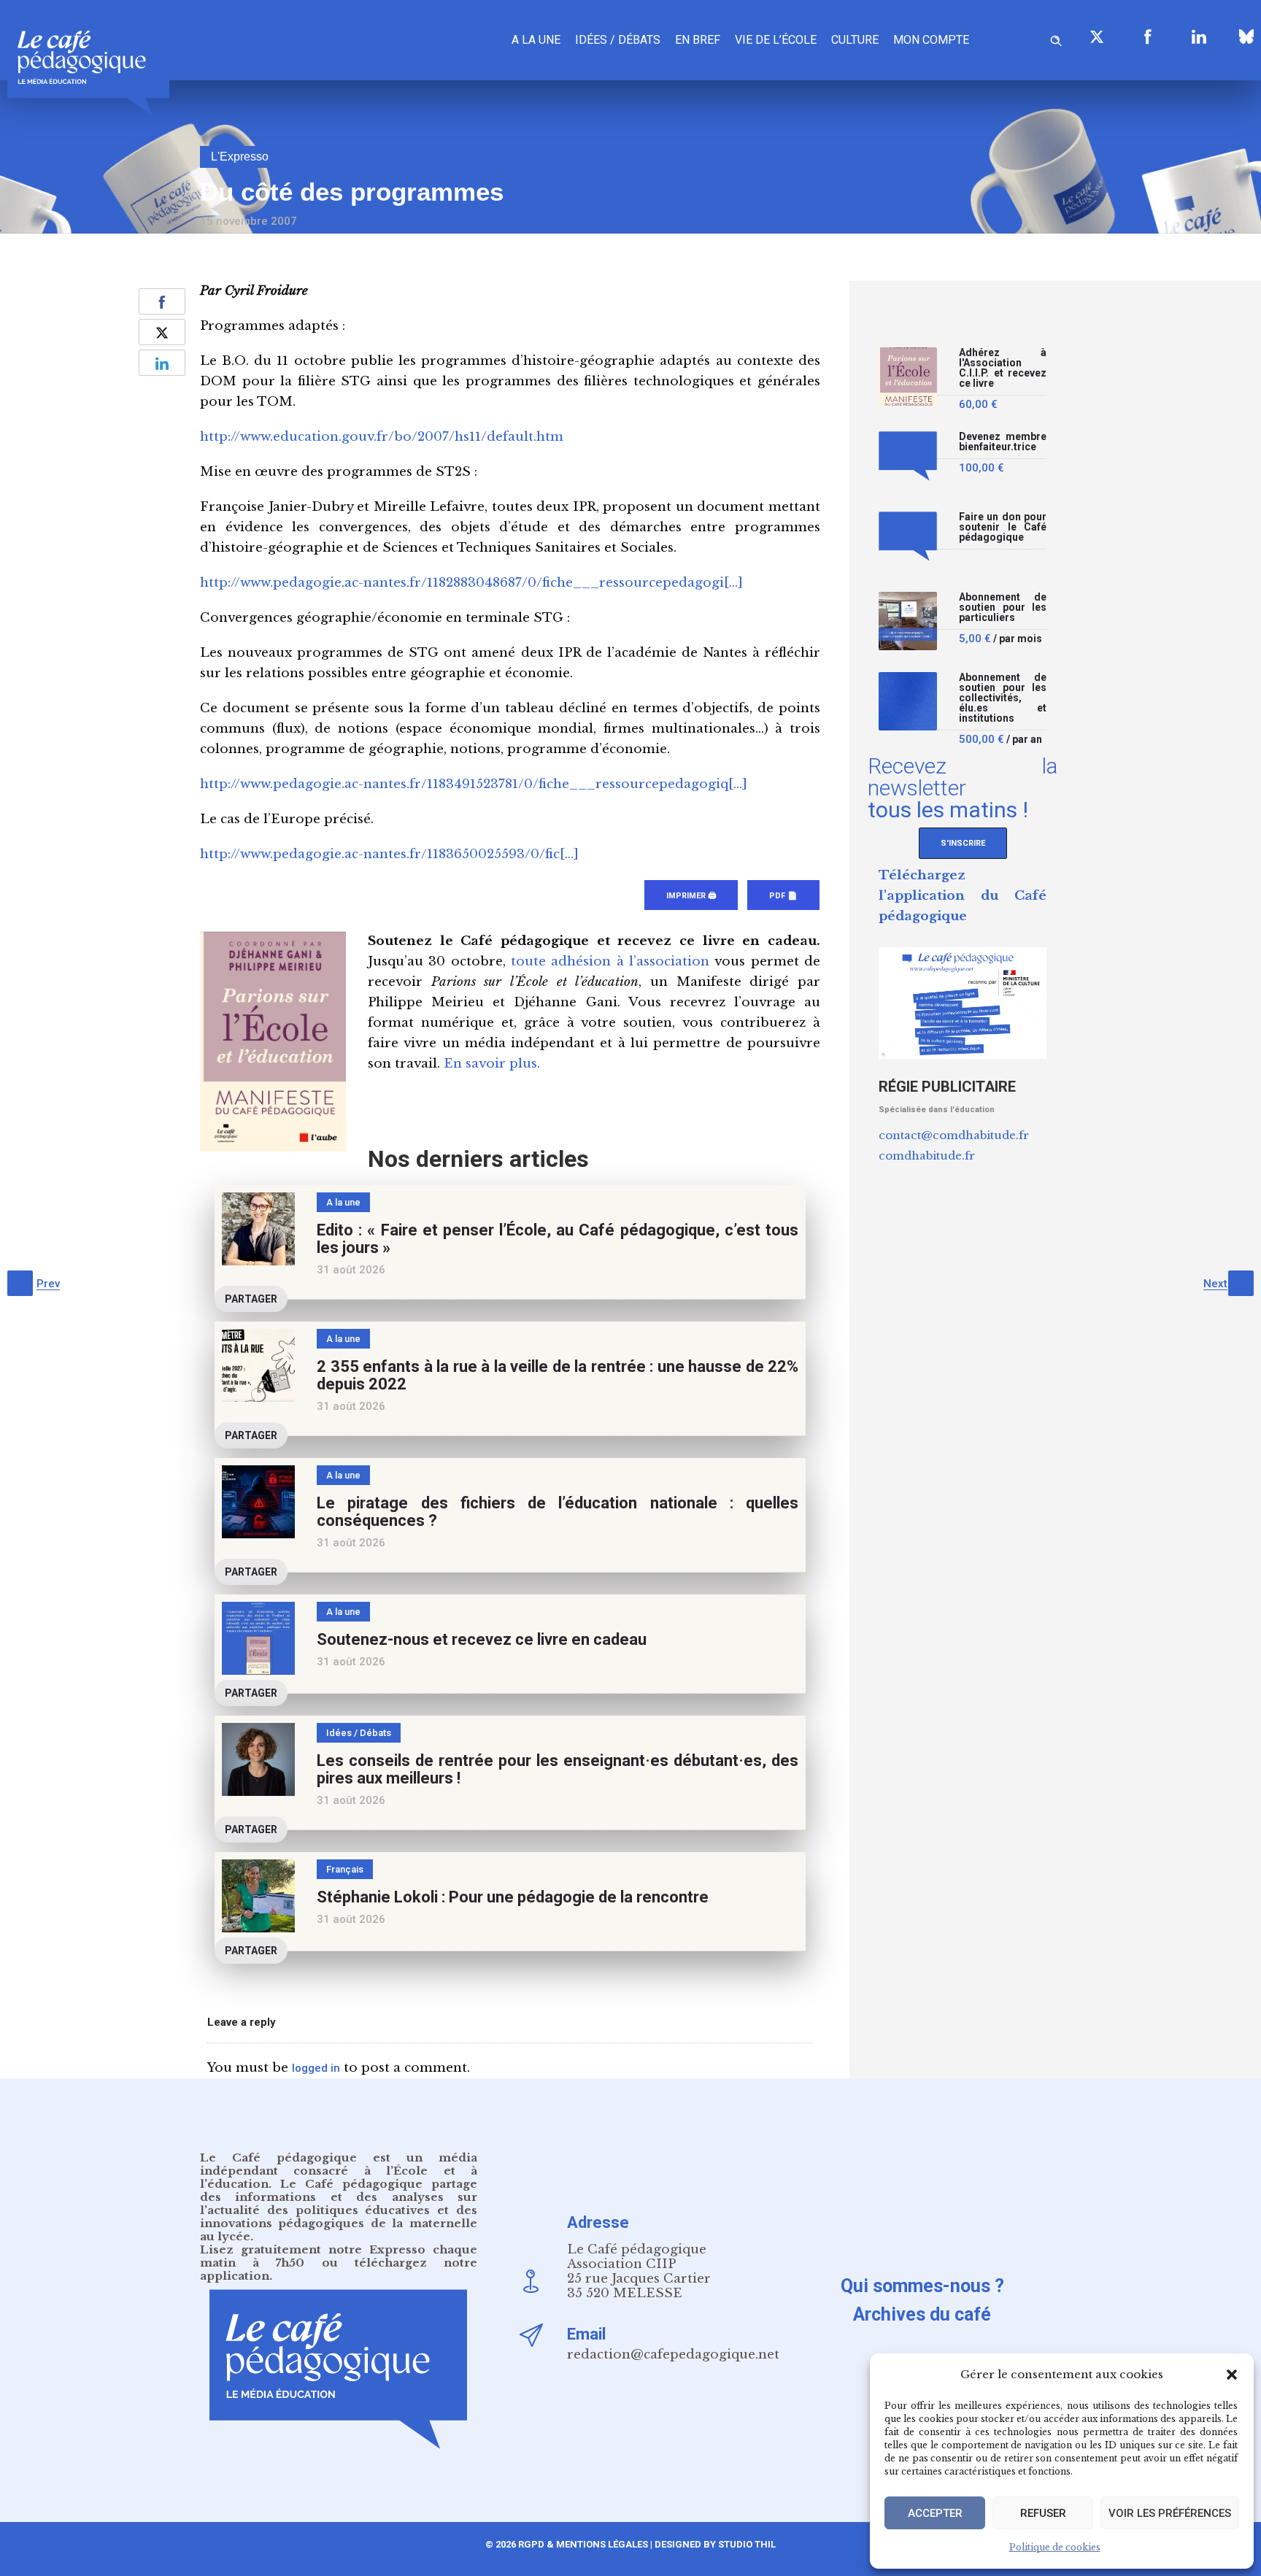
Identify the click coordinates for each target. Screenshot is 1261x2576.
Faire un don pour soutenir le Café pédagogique (1003, 527)
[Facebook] (1148, 36)
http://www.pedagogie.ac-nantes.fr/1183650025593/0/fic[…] (389, 854)
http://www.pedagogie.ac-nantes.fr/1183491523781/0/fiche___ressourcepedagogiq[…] (474, 784)
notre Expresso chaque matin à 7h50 (339, 2256)
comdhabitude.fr (927, 1156)
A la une (536, 40)
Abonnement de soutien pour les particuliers (1003, 608)
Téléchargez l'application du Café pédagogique (963, 896)
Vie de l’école (776, 40)
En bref (698, 40)
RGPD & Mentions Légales (583, 2544)
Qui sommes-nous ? (922, 2286)
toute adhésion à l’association (610, 961)
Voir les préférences (1170, 2513)
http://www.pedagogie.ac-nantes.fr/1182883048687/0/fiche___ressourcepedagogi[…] (471, 583)
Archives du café (922, 2314)
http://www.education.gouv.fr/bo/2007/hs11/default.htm (382, 437)
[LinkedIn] (1199, 36)
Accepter (935, 2513)
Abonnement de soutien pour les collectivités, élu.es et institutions (1003, 698)
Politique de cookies (1055, 2547)
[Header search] (1056, 38)
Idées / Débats (618, 40)
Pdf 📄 (783, 896)
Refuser (1043, 2513)
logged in (316, 2068)
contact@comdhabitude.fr (954, 1135)
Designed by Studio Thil (714, 2544)
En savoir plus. (492, 1064)
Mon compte (931, 40)
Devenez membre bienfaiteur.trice (1003, 442)
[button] (1232, 2375)
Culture (855, 40)
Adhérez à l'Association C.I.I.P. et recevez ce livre (1003, 368)
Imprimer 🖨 (691, 896)
